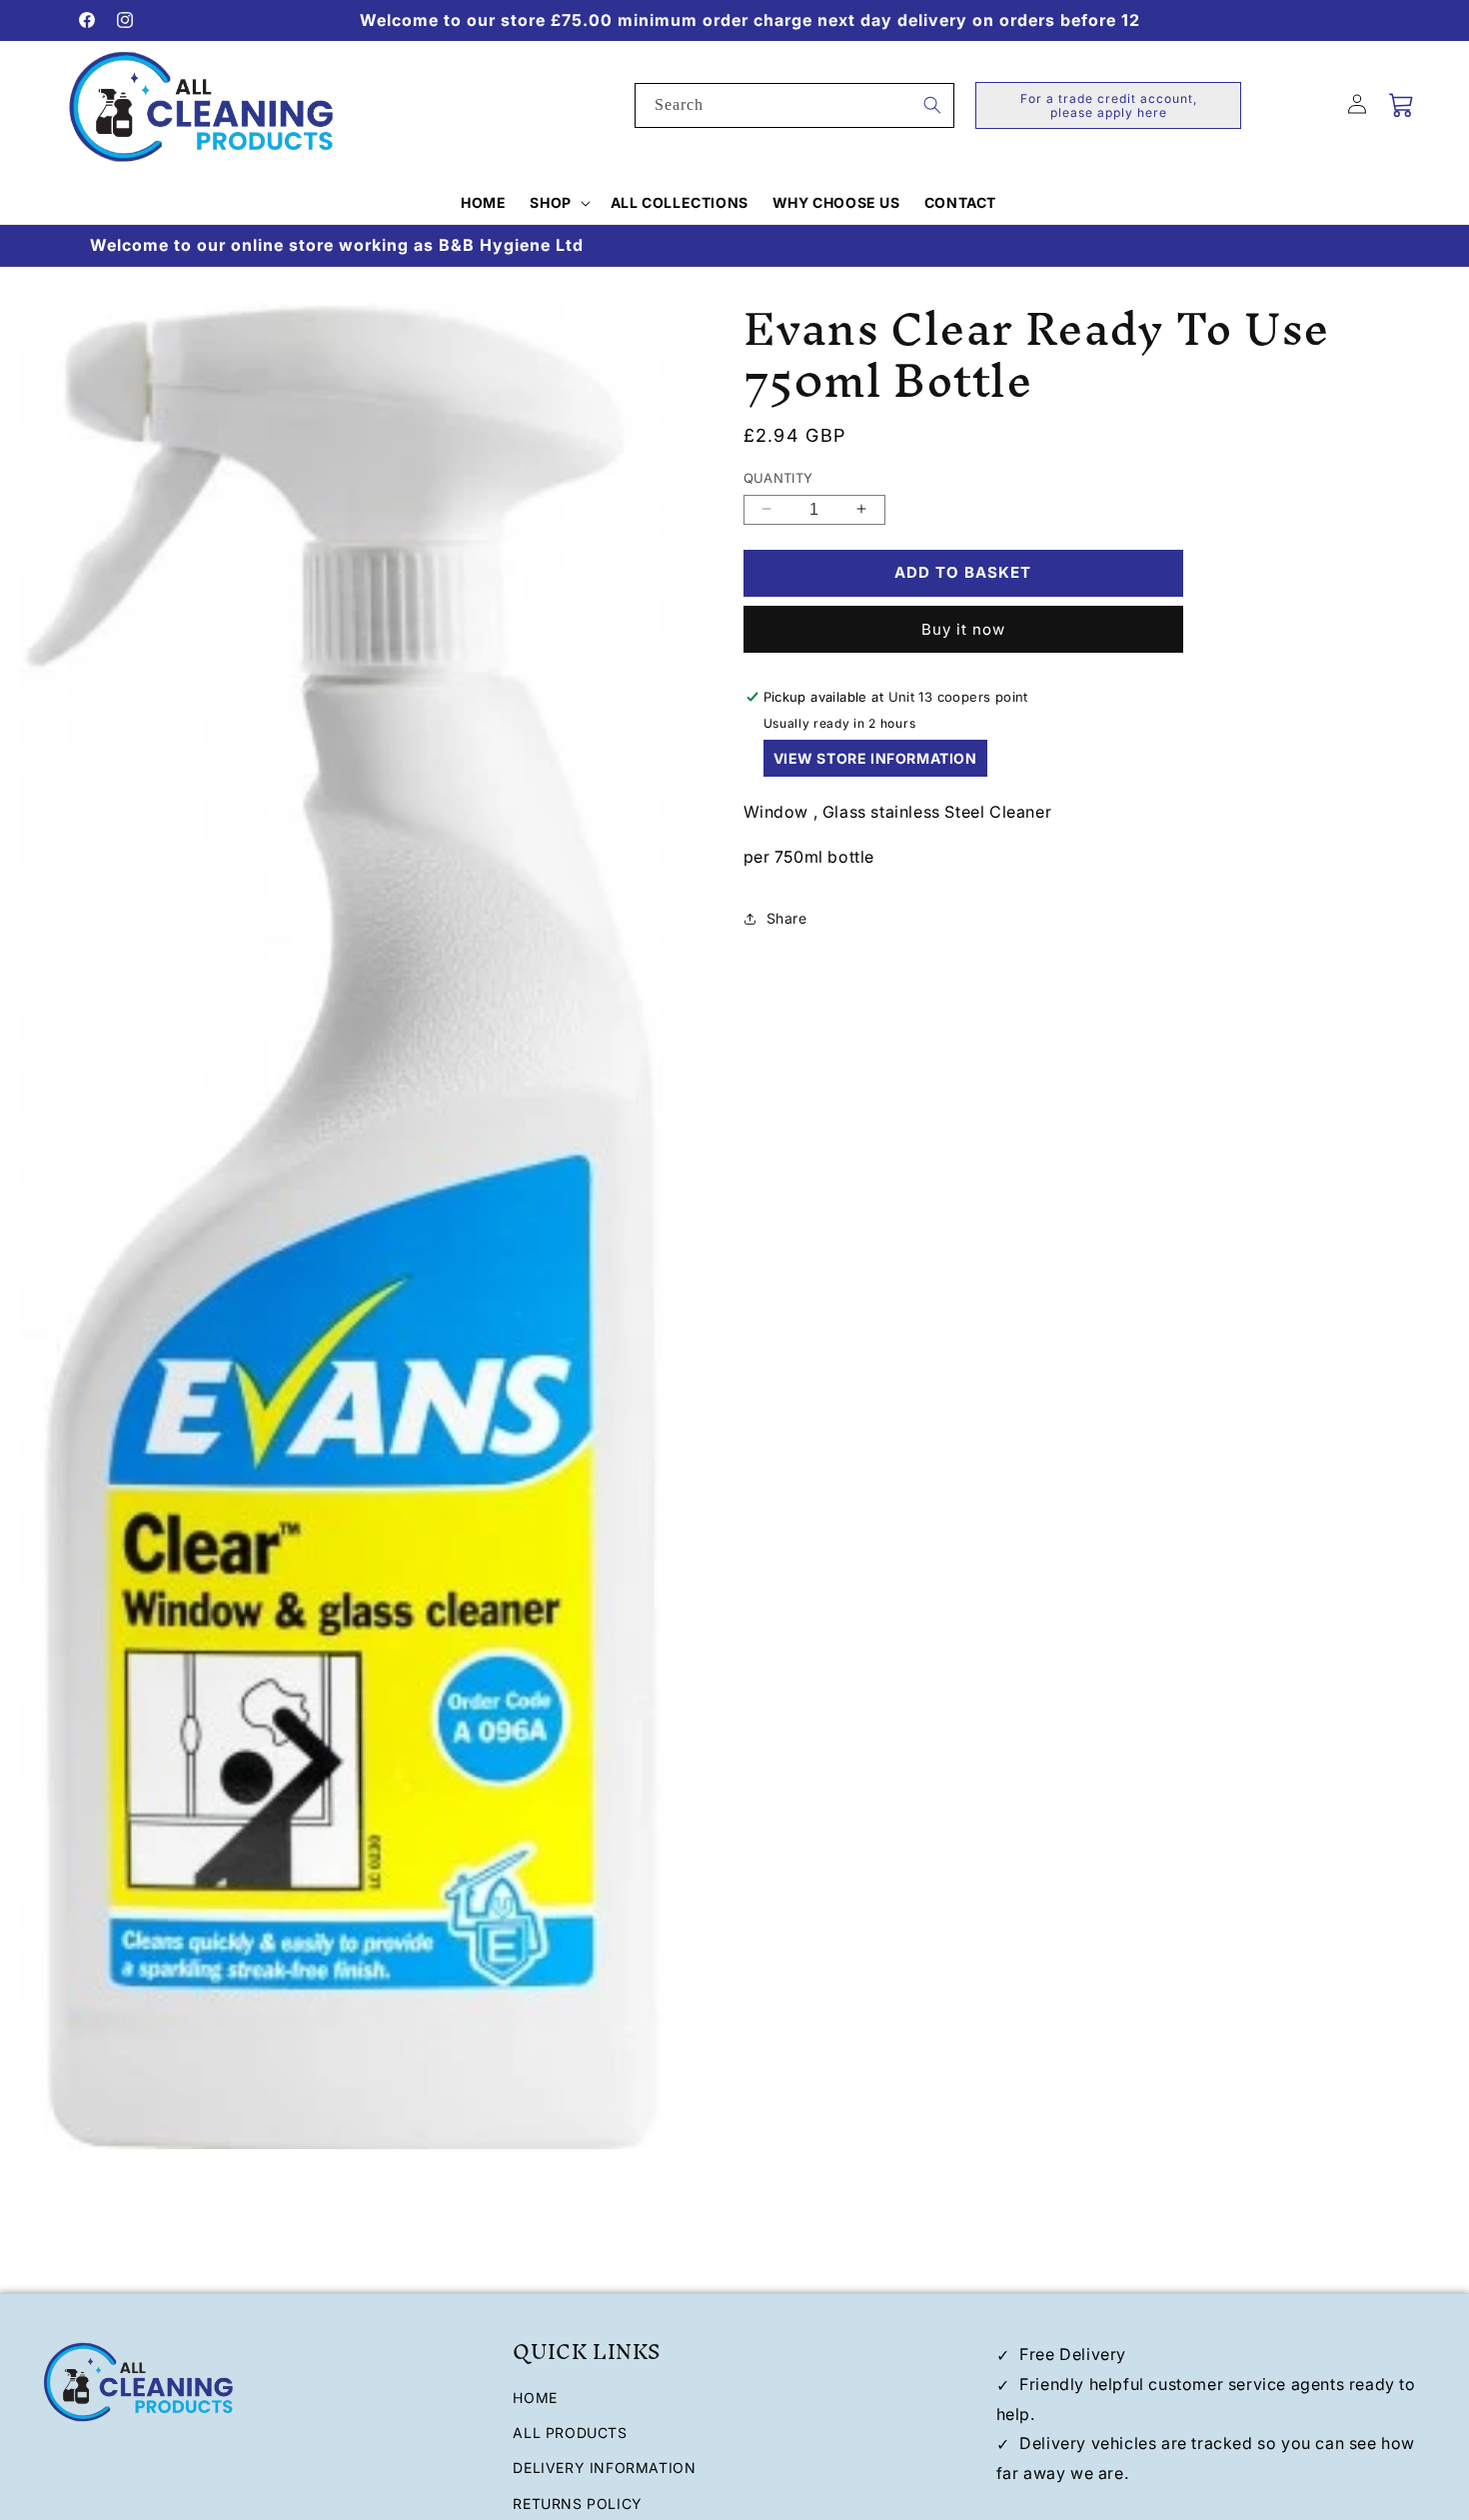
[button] (558, 203)
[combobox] (794, 105)
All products (570, 2434)
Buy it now (963, 629)
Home (535, 2398)
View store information (875, 758)
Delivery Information (604, 2469)
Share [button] (787, 918)
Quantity (778, 478)
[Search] (932, 105)
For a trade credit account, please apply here (1109, 105)
